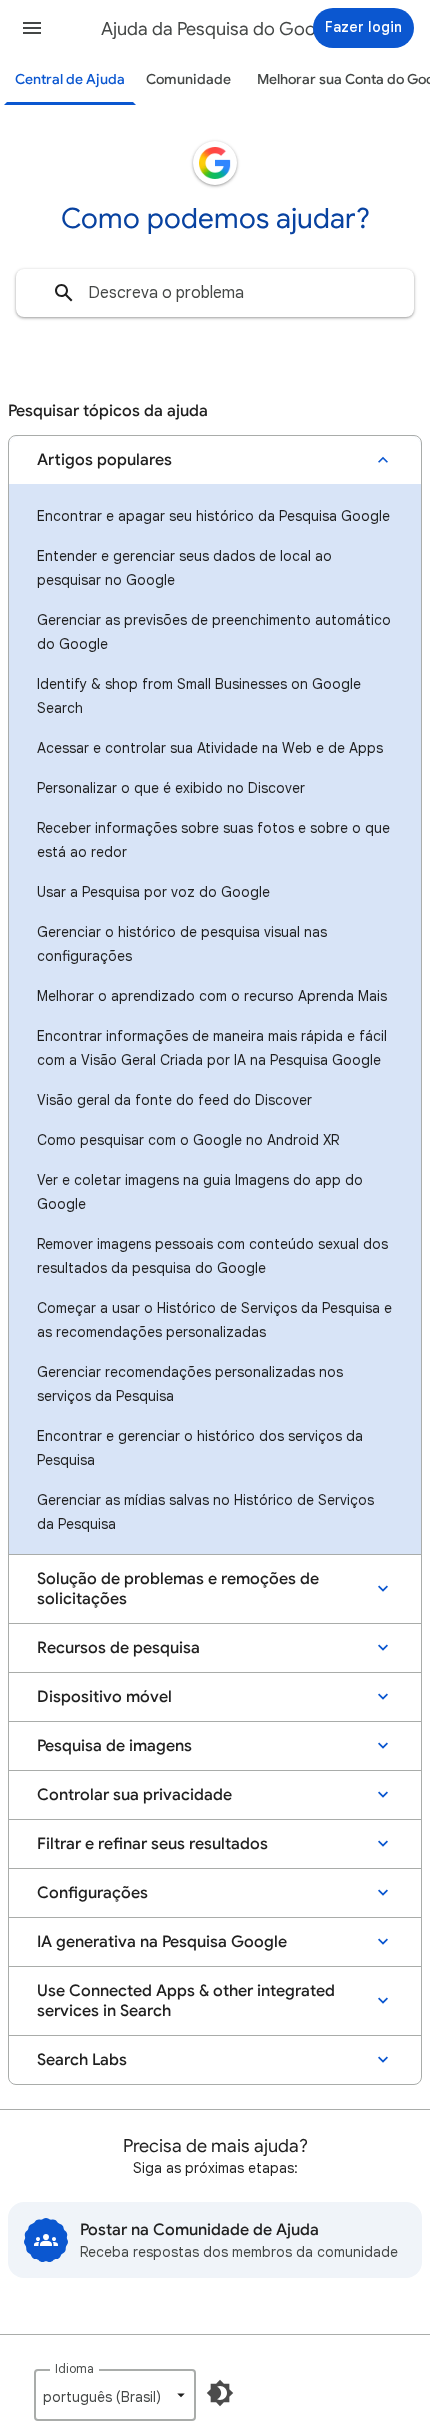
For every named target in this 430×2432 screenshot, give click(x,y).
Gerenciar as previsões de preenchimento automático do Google (214, 632)
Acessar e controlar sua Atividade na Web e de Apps (210, 748)
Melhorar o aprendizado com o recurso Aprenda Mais (212, 996)
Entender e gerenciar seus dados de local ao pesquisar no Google (184, 568)
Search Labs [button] (82, 2060)
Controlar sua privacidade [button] (134, 1795)
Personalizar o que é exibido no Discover (171, 788)
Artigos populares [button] (104, 460)
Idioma (74, 2368)
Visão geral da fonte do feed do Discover (174, 1100)
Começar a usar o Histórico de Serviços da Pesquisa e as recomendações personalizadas (214, 1320)
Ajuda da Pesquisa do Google (221, 29)
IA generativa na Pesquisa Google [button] (162, 1942)
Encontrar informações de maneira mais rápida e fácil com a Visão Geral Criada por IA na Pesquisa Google (212, 1048)
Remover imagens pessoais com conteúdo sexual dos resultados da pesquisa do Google (212, 1256)
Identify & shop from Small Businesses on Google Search (199, 696)
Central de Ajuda (70, 79)
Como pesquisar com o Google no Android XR (188, 1140)
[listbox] (115, 2395)
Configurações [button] (92, 1893)
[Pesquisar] (64, 293)
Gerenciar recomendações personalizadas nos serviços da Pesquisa (190, 1384)
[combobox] (215, 293)
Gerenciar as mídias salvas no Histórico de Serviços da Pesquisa (205, 1512)
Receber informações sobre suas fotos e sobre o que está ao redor (213, 840)
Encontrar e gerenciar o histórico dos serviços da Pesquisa (200, 1448)
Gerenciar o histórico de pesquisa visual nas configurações (182, 944)
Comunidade (188, 79)
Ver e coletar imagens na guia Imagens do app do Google (200, 1192)
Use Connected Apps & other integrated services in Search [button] (186, 2001)
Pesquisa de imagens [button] (114, 1746)
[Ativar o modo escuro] (220, 2393)
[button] (32, 28)
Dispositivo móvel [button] (104, 1697)
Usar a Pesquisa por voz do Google (153, 892)
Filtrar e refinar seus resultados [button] (152, 1844)
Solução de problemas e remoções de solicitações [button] (178, 1589)
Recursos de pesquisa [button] (118, 1648)
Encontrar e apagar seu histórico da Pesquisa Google (213, 516)
